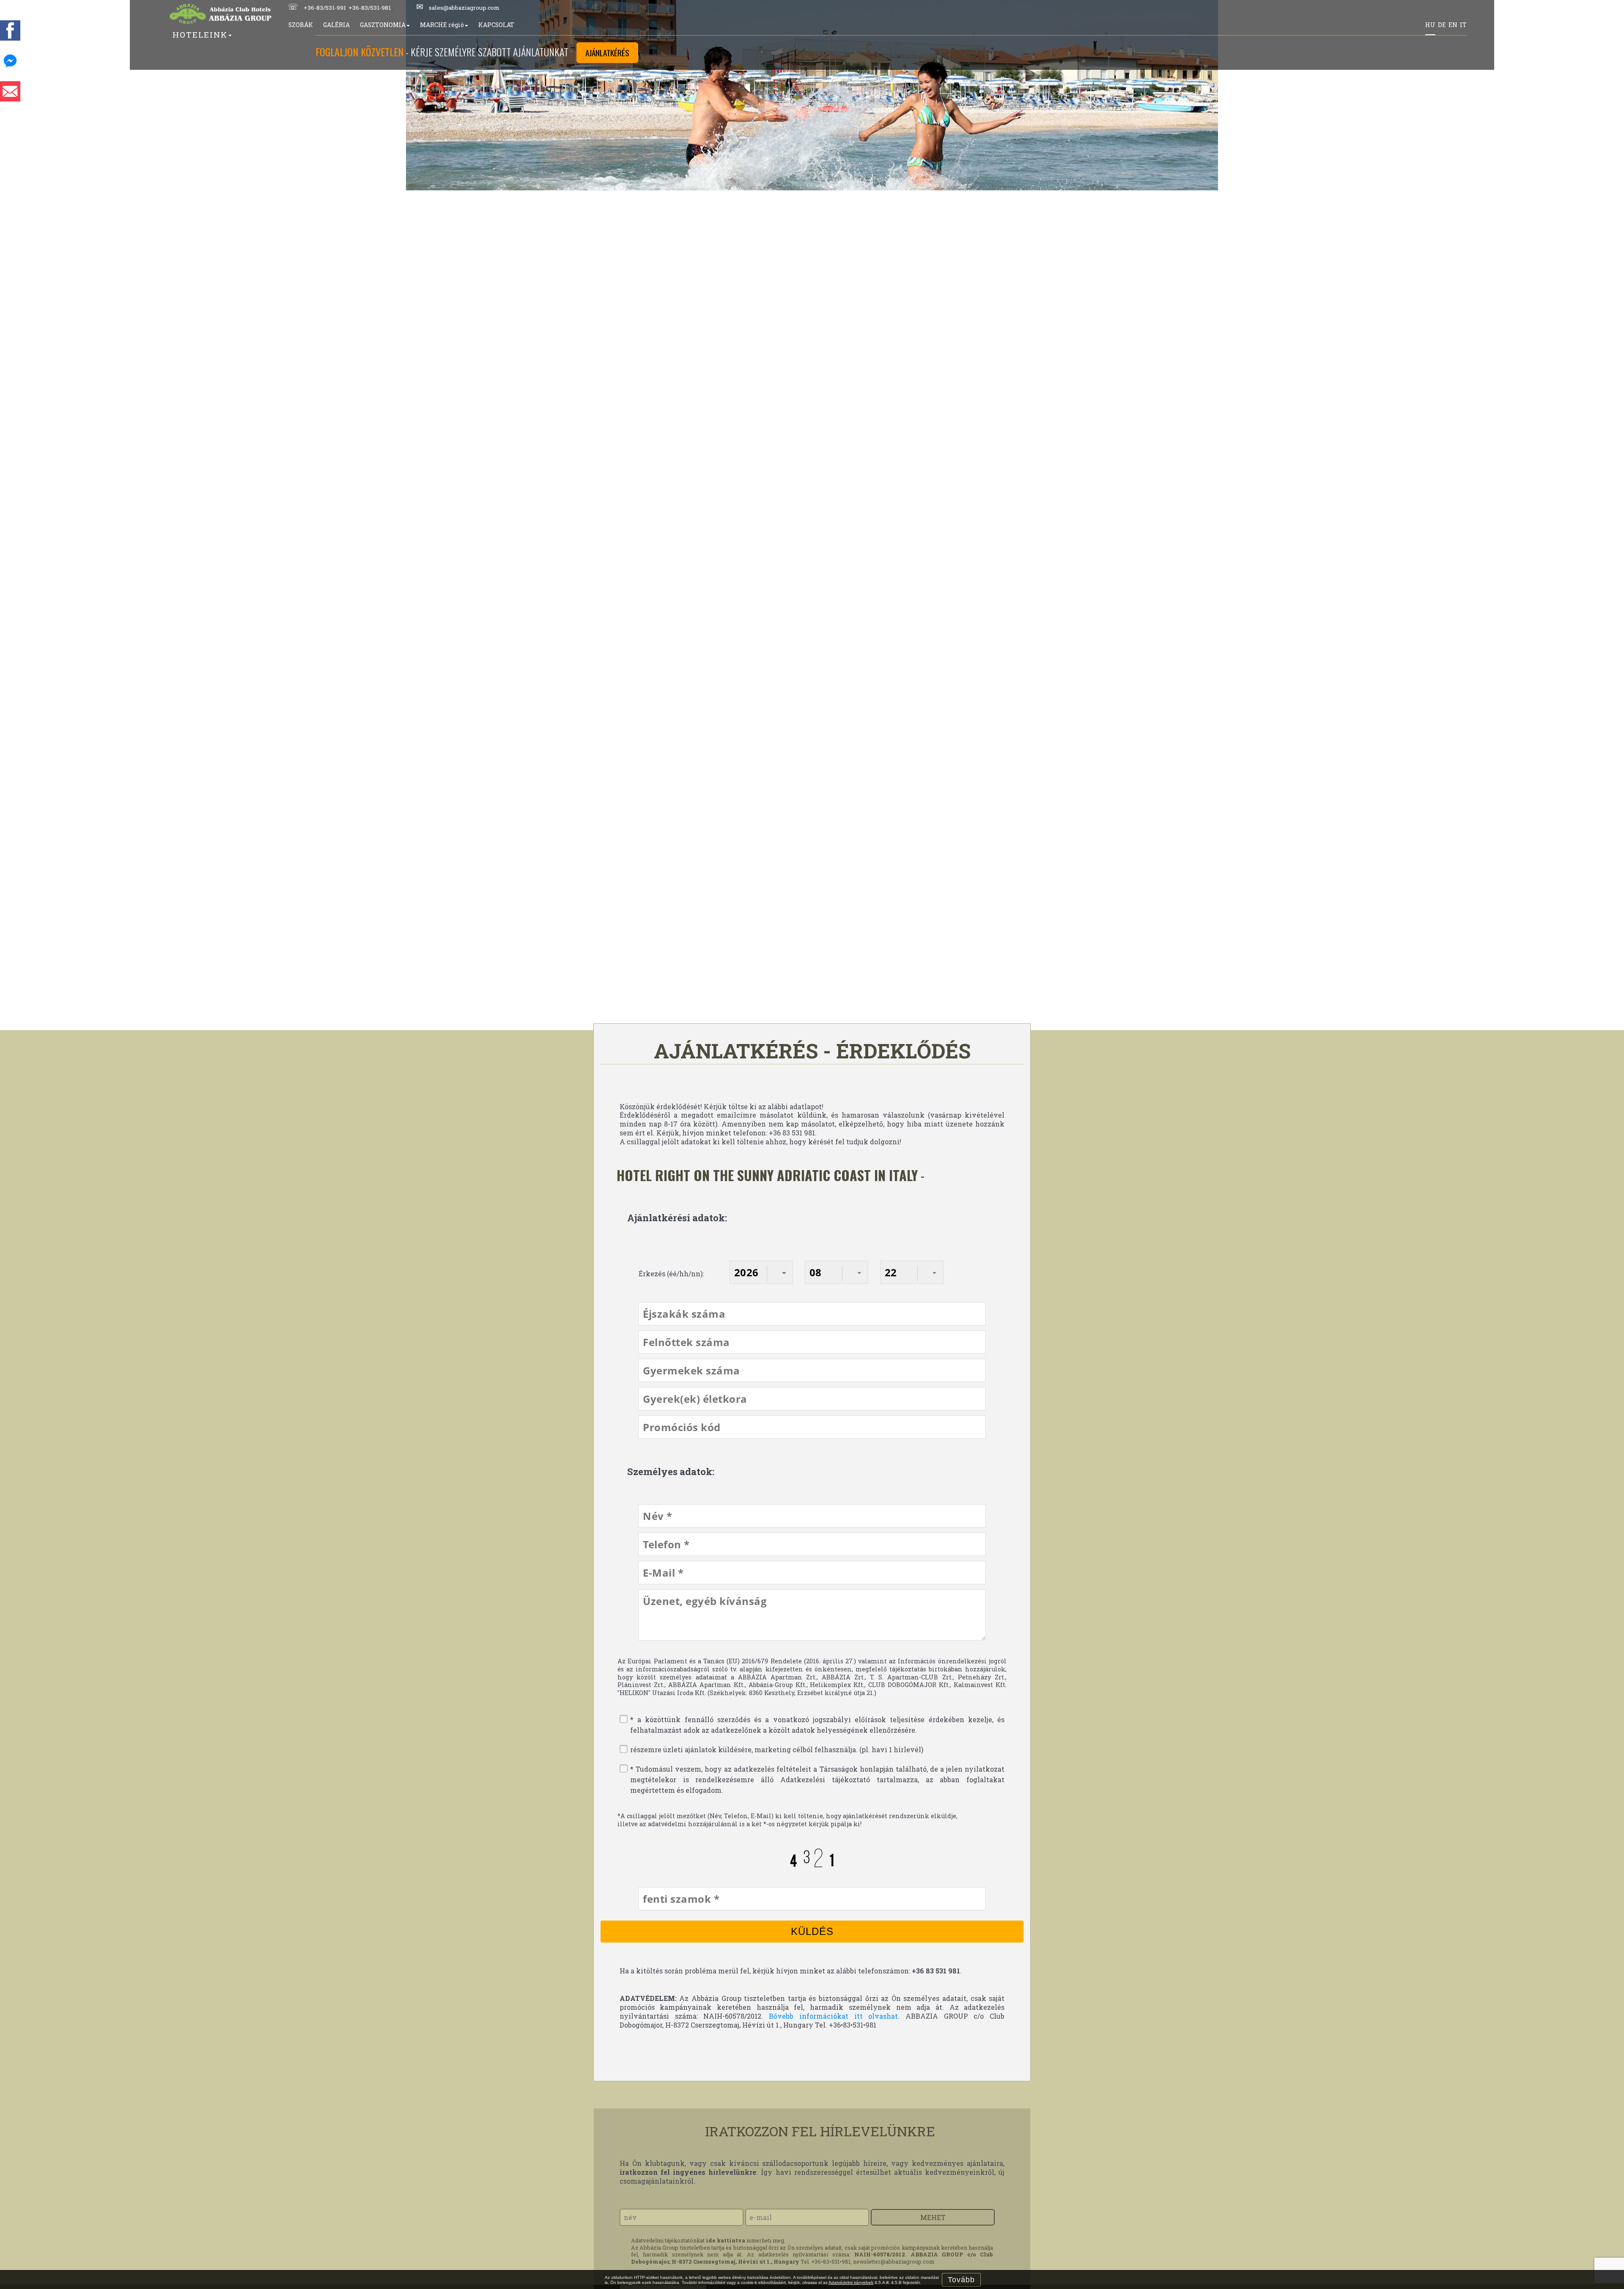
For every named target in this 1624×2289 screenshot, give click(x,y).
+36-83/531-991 (325, 8)
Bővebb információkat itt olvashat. (831, 2016)
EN (1453, 25)
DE (1442, 25)
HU (1430, 25)
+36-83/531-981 (370, 8)
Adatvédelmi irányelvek (851, 2282)
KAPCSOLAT (496, 25)
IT (1463, 25)
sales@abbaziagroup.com (464, 8)
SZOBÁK (301, 25)
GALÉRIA (336, 25)
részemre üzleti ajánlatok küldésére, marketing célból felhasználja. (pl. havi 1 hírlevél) (777, 1749)
